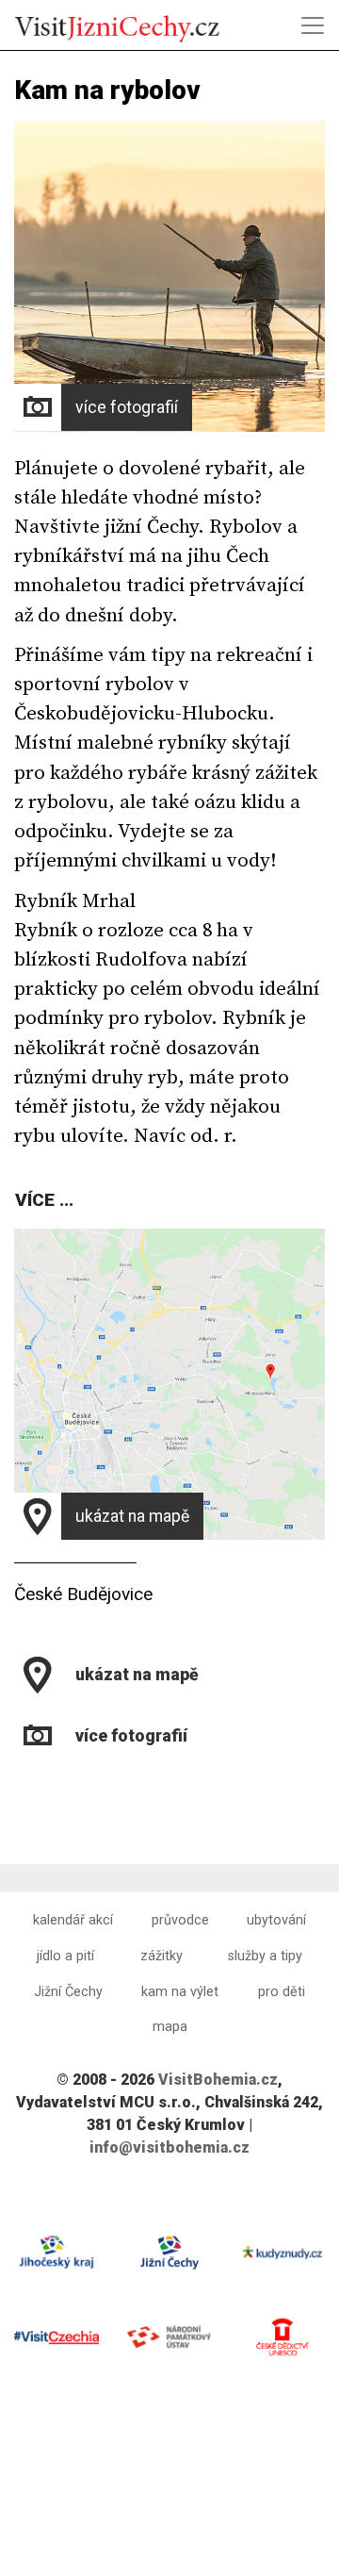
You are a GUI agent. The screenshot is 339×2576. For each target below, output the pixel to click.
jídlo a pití (65, 1956)
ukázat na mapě (132, 1516)
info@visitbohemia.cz (169, 2147)
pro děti (282, 1992)
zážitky (161, 1956)
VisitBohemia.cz (218, 2080)
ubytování (276, 1920)
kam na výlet (180, 1992)
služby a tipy (265, 1956)
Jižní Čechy (68, 1992)
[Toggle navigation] (313, 25)
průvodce (180, 1920)
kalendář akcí (73, 1920)
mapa (170, 2027)
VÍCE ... (44, 1200)
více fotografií (127, 407)
